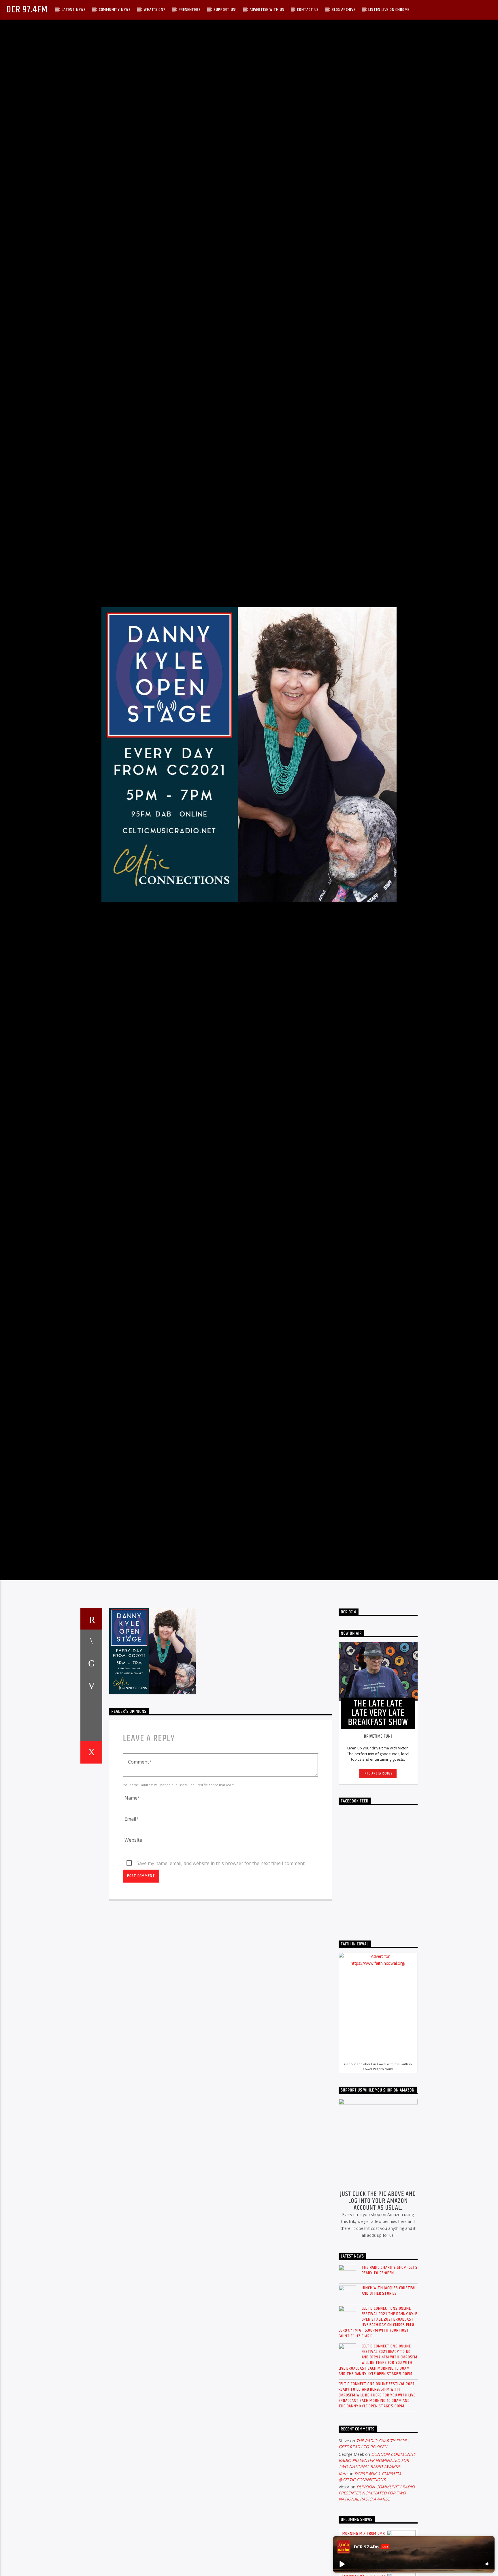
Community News (115, 10)
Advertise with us (267, 10)
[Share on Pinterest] (91, 1766)
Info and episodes (378, 1854)
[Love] (91, 1833)
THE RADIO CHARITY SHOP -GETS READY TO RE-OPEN (390, 2351)
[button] (342, 2564)
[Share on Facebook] (91, 1721)
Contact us (308, 10)
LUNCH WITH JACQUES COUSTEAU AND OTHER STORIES (389, 2371)
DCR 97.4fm (27, 10)
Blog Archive (344, 10)
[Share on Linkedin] (91, 1788)
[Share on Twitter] (91, 1744)
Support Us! (225, 10)
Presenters (190, 10)
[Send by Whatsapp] (91, 1811)
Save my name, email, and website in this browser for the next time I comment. (221, 1944)
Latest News (74, 10)
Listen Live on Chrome (389, 10)
